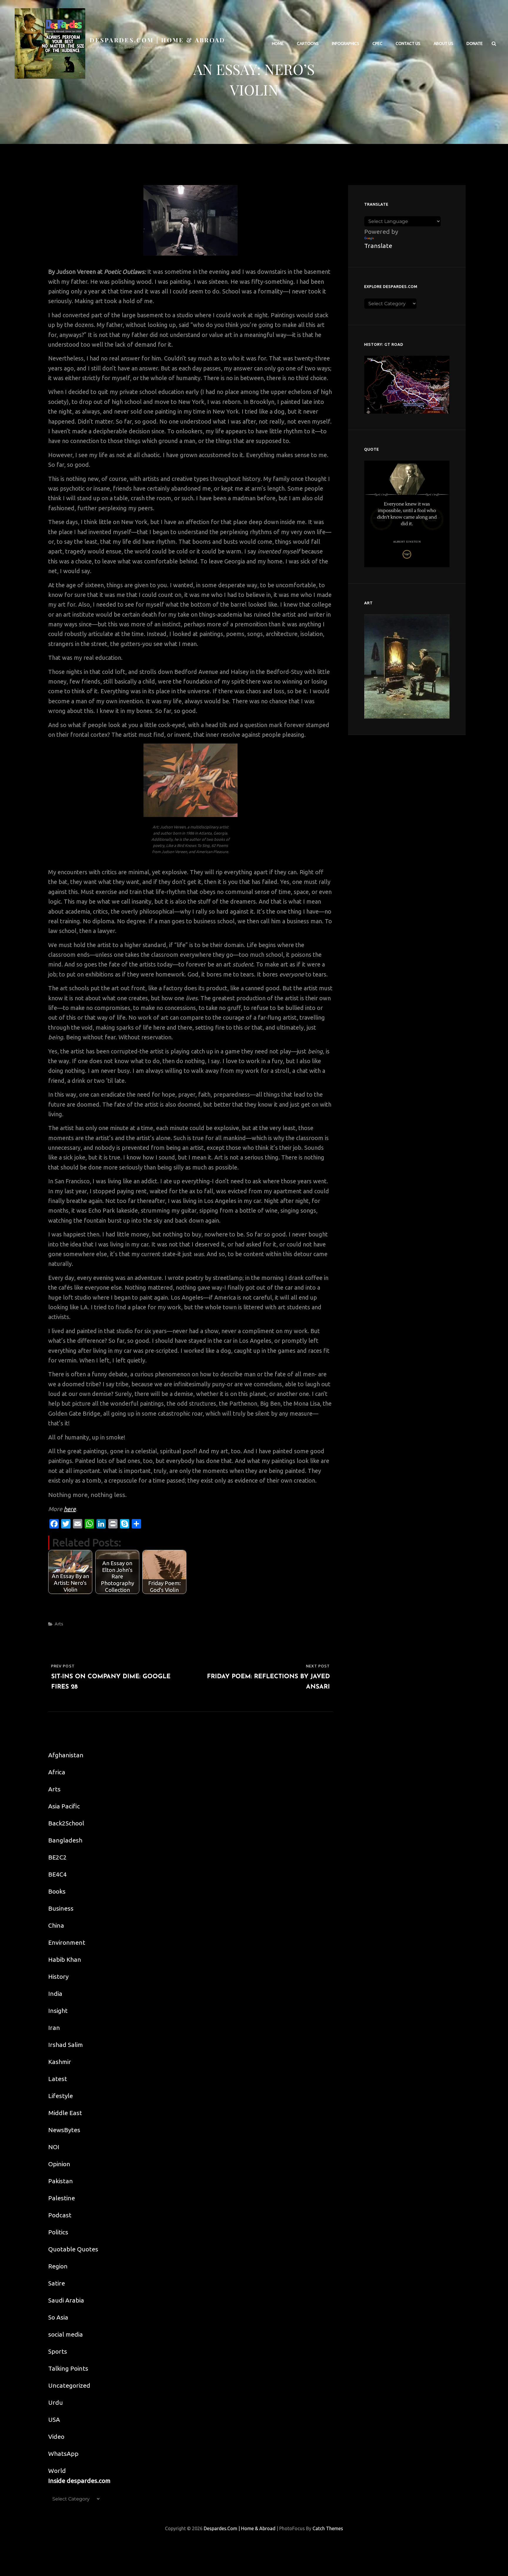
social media (66, 2334)
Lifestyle (61, 2096)
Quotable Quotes (73, 2249)
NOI (54, 2147)
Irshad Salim (66, 2045)
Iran (54, 2028)
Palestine (62, 2198)
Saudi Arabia (66, 2300)
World (57, 2471)
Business (61, 1908)
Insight (58, 2011)
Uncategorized (69, 2385)
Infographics (346, 43)
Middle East (65, 2113)
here (70, 1509)
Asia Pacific (64, 1806)
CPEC (377, 43)
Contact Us (408, 43)
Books (57, 1891)
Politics (58, 2232)
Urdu (56, 2402)
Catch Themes (328, 2528)
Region (58, 2266)
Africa (57, 1772)
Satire (57, 2283)
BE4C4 (57, 1874)
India (55, 1993)
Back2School (66, 1823)
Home (278, 43)
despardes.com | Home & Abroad (158, 40)
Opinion (59, 2164)
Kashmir (60, 2062)
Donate (475, 43)
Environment (67, 1942)
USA (54, 2419)
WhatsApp (63, 2454)
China (56, 1925)
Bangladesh (65, 1840)
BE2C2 (57, 1857)
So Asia (58, 2317)
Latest (58, 2079)
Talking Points (68, 2368)
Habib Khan (65, 1959)
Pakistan (61, 2181)
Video (56, 2436)
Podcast (60, 2215)
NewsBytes (64, 2130)
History (58, 1976)
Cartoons (308, 43)
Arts (59, 1624)
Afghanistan (66, 1755)
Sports (58, 2351)
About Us (443, 43)
